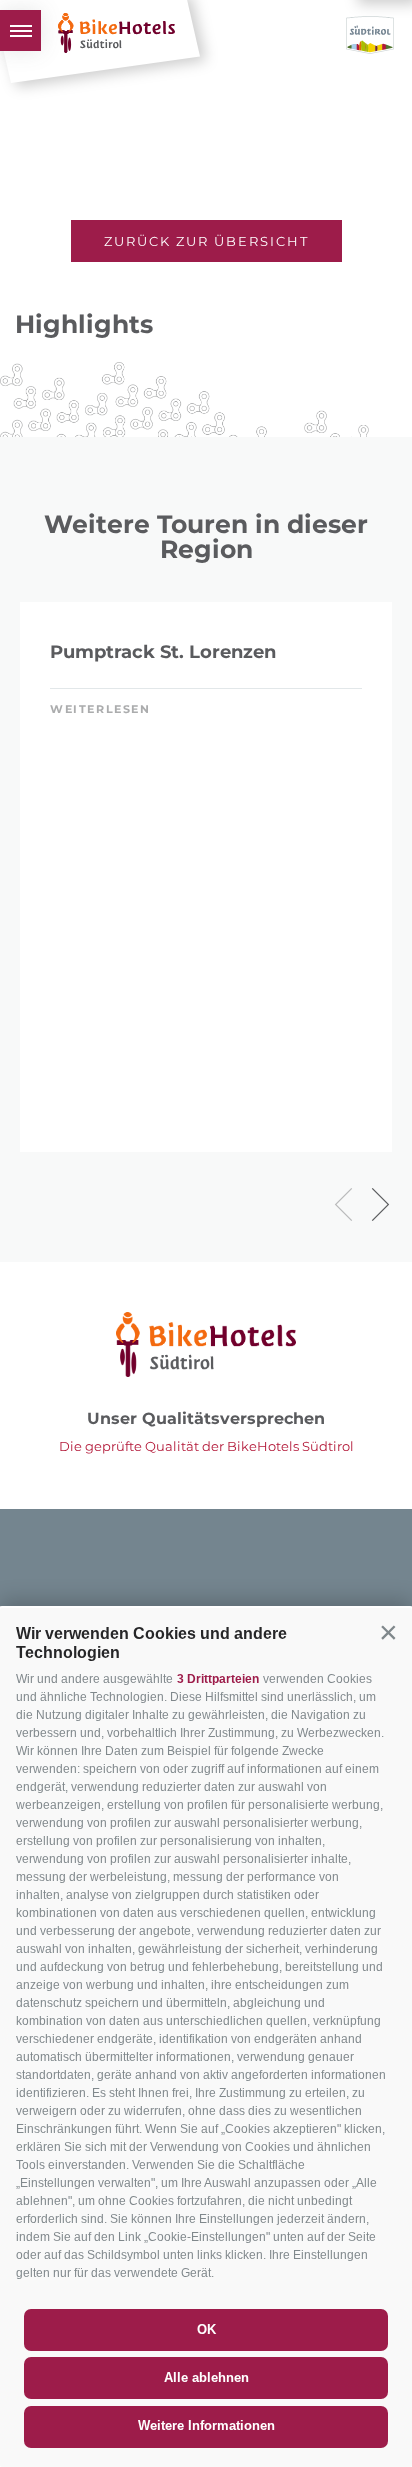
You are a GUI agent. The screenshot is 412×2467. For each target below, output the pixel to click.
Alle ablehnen (206, 2377)
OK (206, 2329)
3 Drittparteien (218, 1679)
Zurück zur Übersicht (206, 241)
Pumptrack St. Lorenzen (163, 652)
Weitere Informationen (206, 2425)
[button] (388, 1632)
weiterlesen (100, 709)
